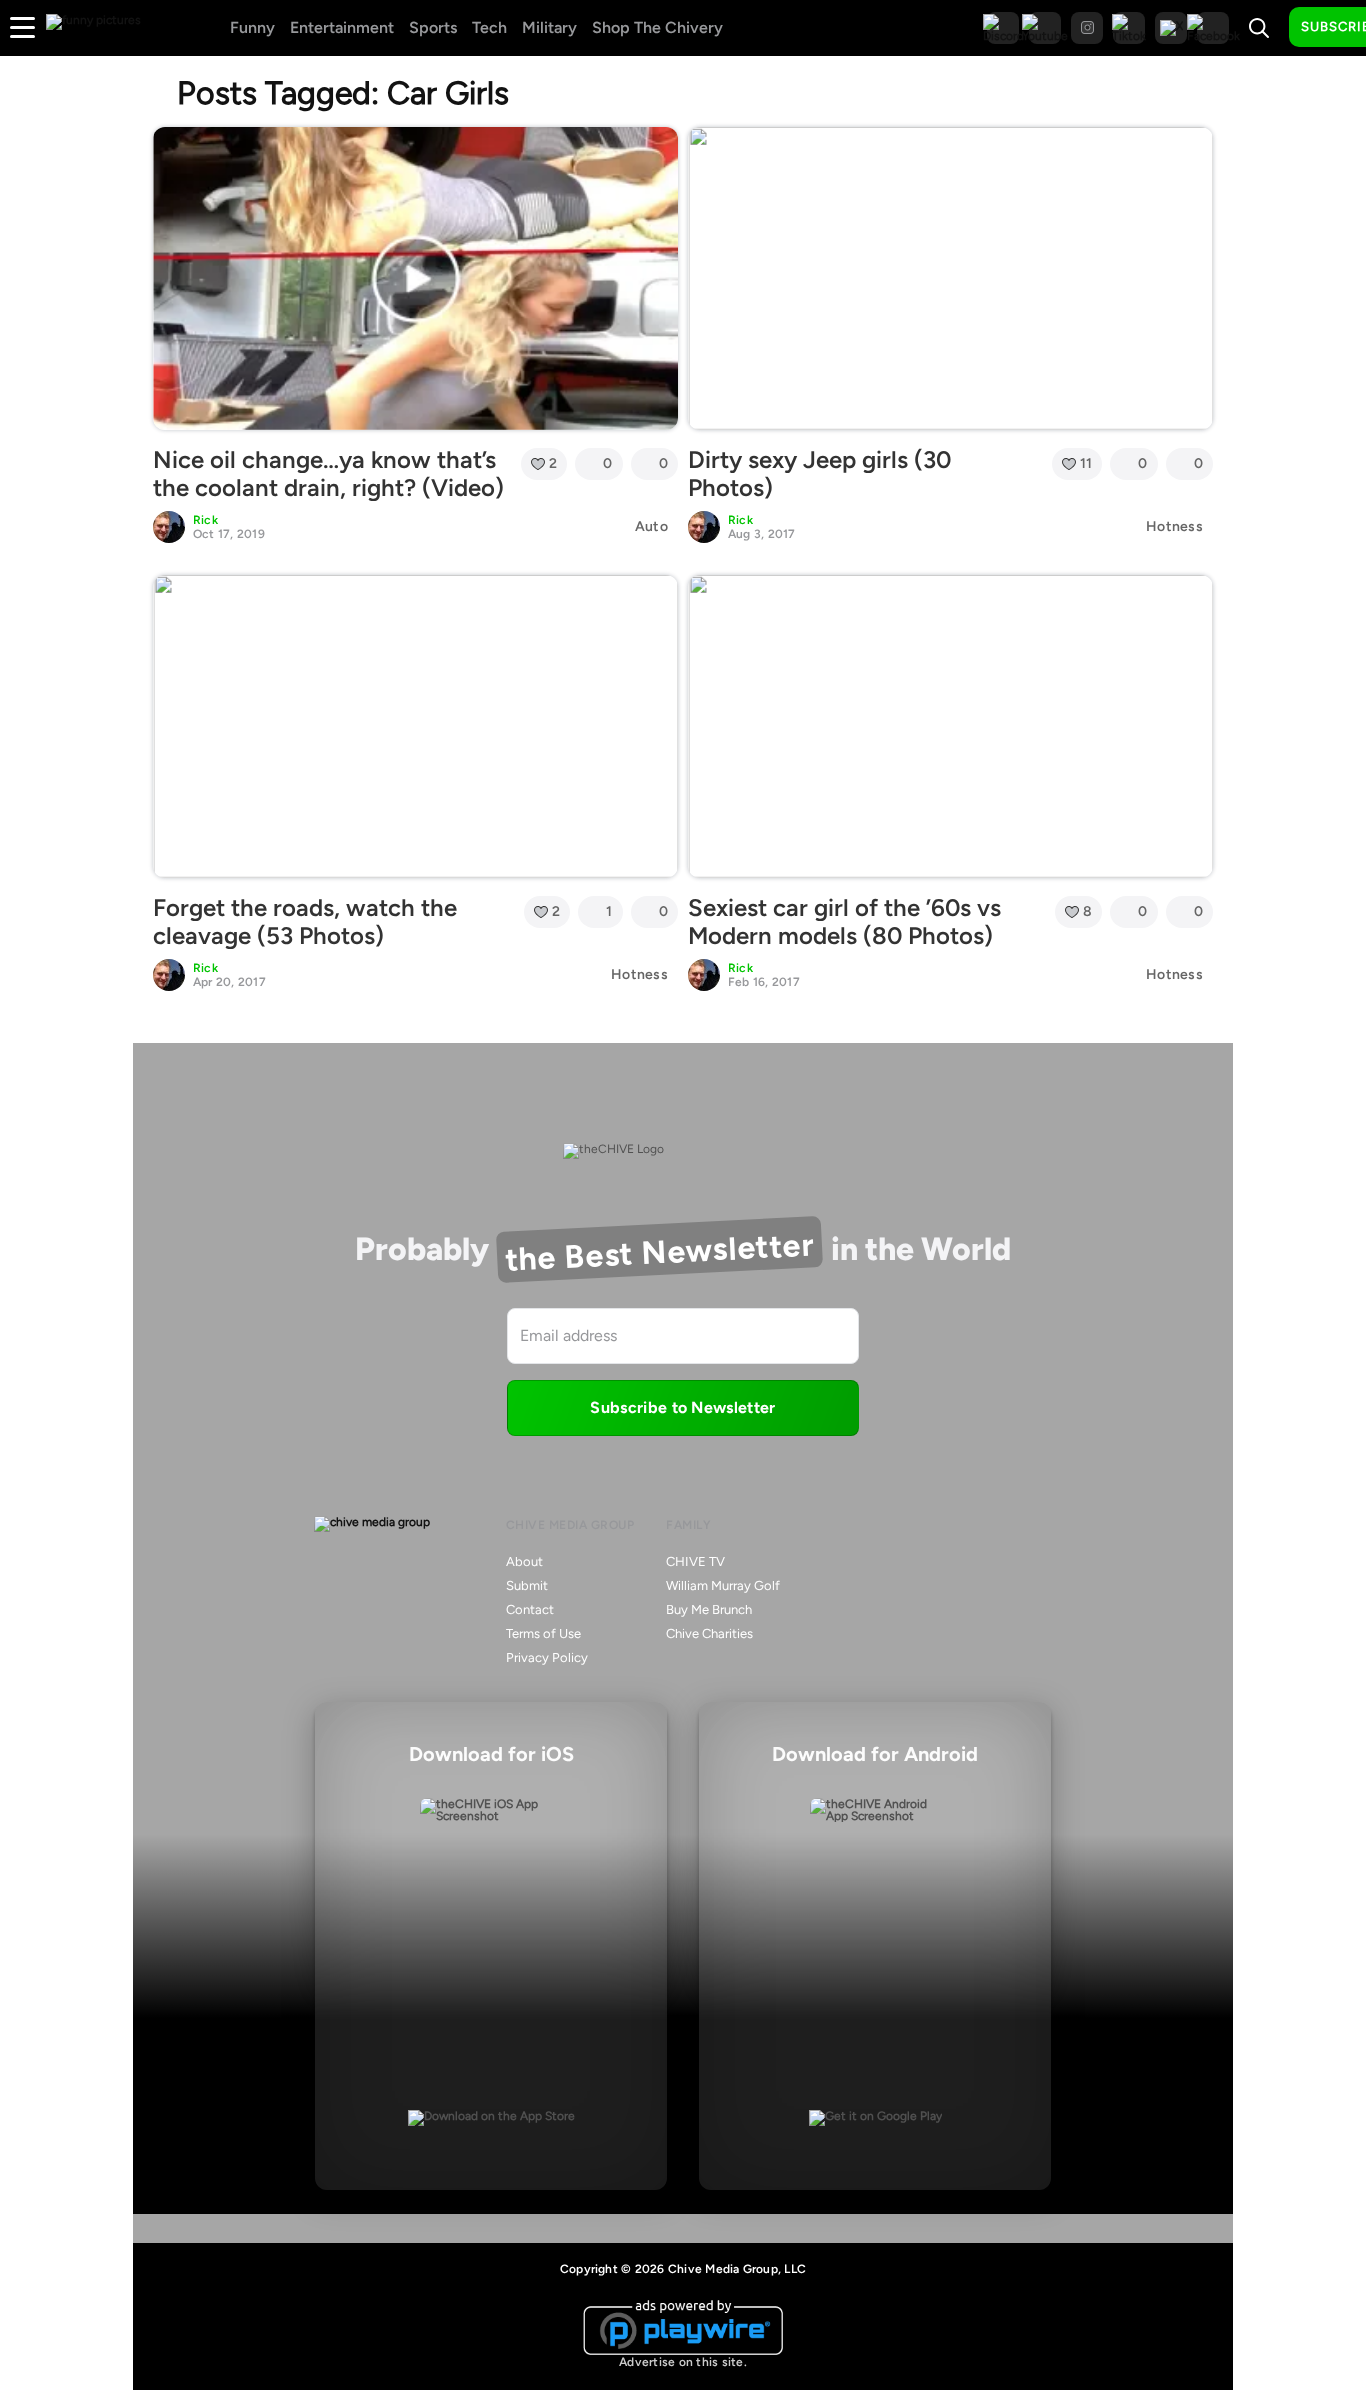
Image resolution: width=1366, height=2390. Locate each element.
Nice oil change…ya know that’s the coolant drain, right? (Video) (328, 474)
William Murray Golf (723, 1585)
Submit (527, 1585)
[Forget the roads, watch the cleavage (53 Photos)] (415, 726)
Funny (252, 27)
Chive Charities (709, 1633)
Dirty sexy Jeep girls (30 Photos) (819, 474)
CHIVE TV (695, 1561)
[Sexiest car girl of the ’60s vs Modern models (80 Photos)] (950, 726)
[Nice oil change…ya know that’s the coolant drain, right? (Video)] (415, 278)
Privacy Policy (547, 1657)
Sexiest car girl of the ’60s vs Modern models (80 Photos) (844, 922)
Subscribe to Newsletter (682, 1407)
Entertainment (342, 27)
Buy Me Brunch (709, 1609)
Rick (205, 520)
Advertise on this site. (683, 2362)
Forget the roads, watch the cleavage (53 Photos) (305, 922)
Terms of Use (543, 1633)
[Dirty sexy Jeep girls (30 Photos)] (950, 278)
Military (549, 27)
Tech (489, 27)
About (524, 1561)
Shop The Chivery (657, 27)
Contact (530, 1609)
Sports (433, 27)
